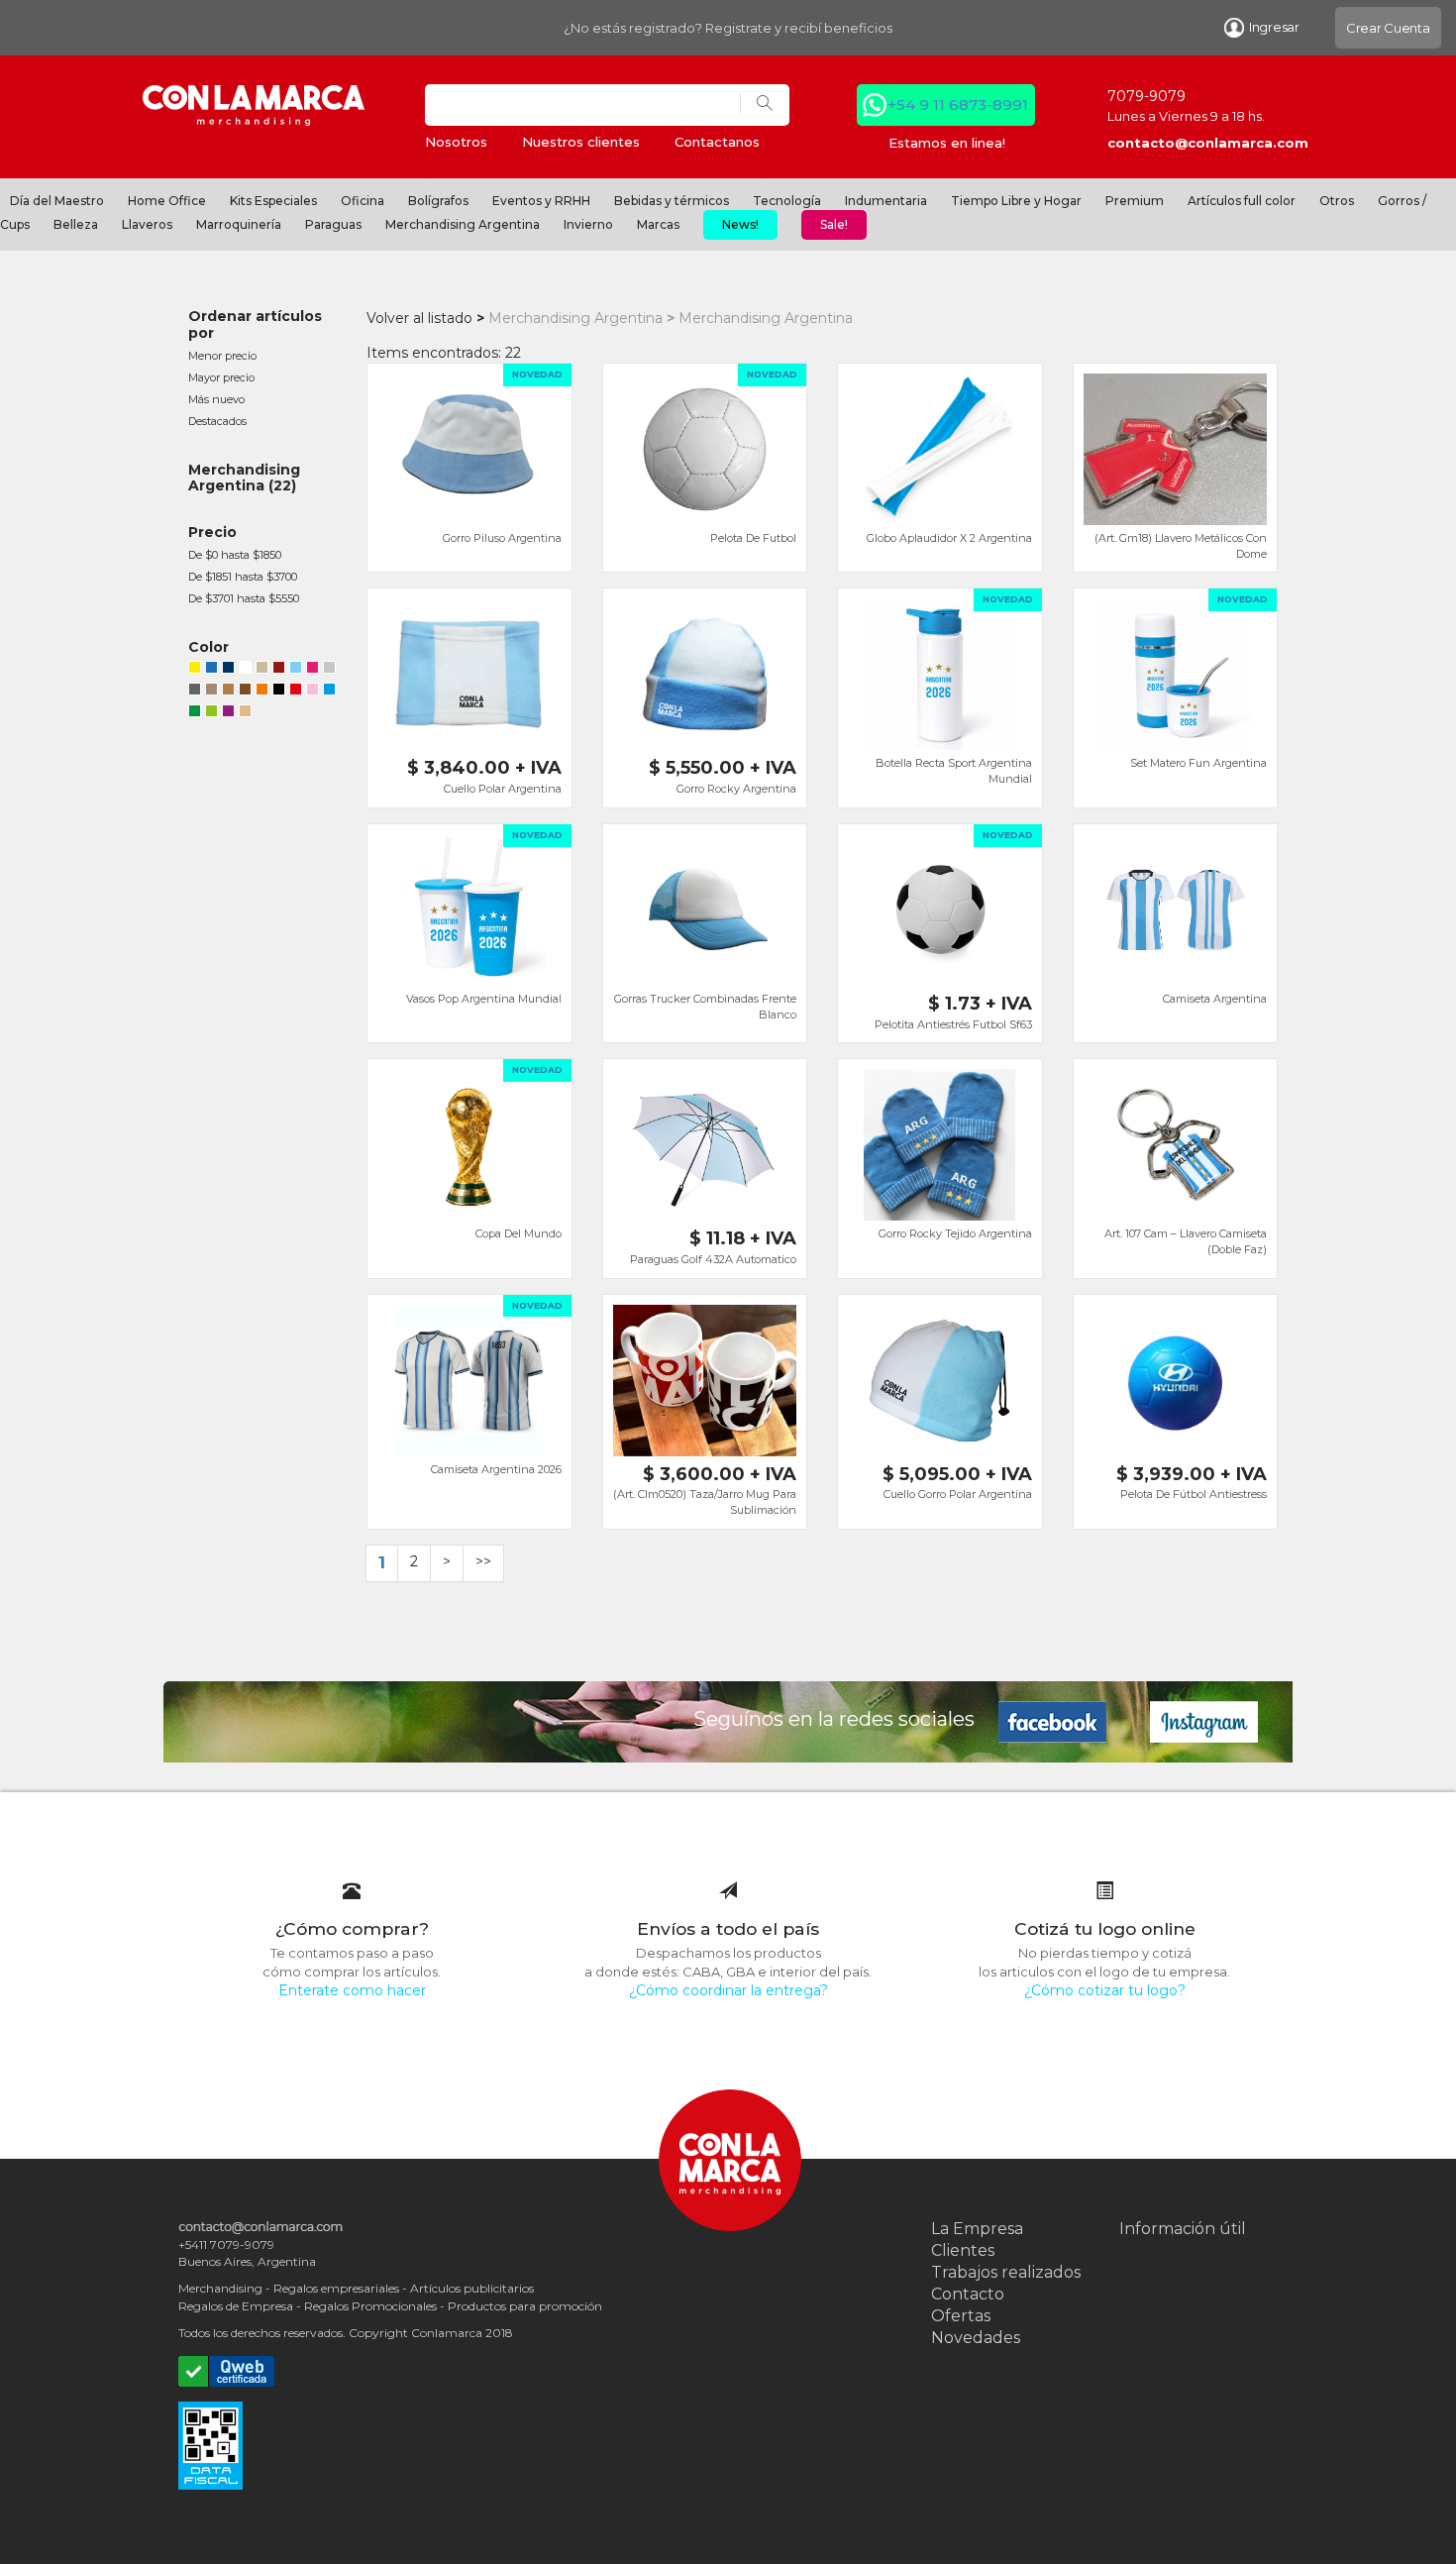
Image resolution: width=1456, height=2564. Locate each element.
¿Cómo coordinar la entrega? (728, 1990)
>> (483, 1561)
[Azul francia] (211, 670)
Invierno (588, 224)
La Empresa (977, 2229)
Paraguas (333, 224)
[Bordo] (279, 670)
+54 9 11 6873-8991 (958, 105)
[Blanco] (245, 670)
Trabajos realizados (1006, 2272)
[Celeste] (296, 670)
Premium (1135, 201)
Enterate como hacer (352, 1990)
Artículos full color (1242, 201)
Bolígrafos (438, 201)
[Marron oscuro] (245, 692)
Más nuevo (216, 399)
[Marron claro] (228, 692)
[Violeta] (228, 713)
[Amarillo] (195, 670)
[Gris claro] (329, 670)
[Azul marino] (228, 670)
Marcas (658, 224)
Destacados (217, 421)
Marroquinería (239, 224)
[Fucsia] (312, 670)
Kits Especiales (273, 201)
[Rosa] (312, 692)
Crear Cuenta (1388, 28)
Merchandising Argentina (463, 224)
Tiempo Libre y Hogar (1016, 201)
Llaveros (147, 224)
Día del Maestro (57, 201)
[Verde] (195, 713)
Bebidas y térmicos (672, 201)
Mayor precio (221, 377)
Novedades (976, 2338)
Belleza (76, 224)
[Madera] (211, 692)
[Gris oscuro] (195, 692)
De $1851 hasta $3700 (243, 577)
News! (740, 224)
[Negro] (279, 692)
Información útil (1183, 2229)
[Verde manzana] (211, 713)
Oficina (363, 201)
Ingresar (1274, 27)
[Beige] (262, 670)
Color (208, 647)
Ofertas (961, 2316)
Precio (212, 532)
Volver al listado (419, 318)
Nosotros (456, 142)
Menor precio (222, 356)
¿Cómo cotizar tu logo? (1105, 1990)
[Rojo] (296, 692)
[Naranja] (262, 692)
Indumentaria (886, 201)
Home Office (167, 201)
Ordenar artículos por (255, 324)
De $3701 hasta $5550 (244, 598)
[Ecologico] (245, 713)
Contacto (968, 2294)
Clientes (963, 2250)
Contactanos (717, 142)
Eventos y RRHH (541, 201)
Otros (1337, 201)
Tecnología (787, 201)
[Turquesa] (329, 692)
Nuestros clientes (581, 142)
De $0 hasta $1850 (235, 555)
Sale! (834, 224)
